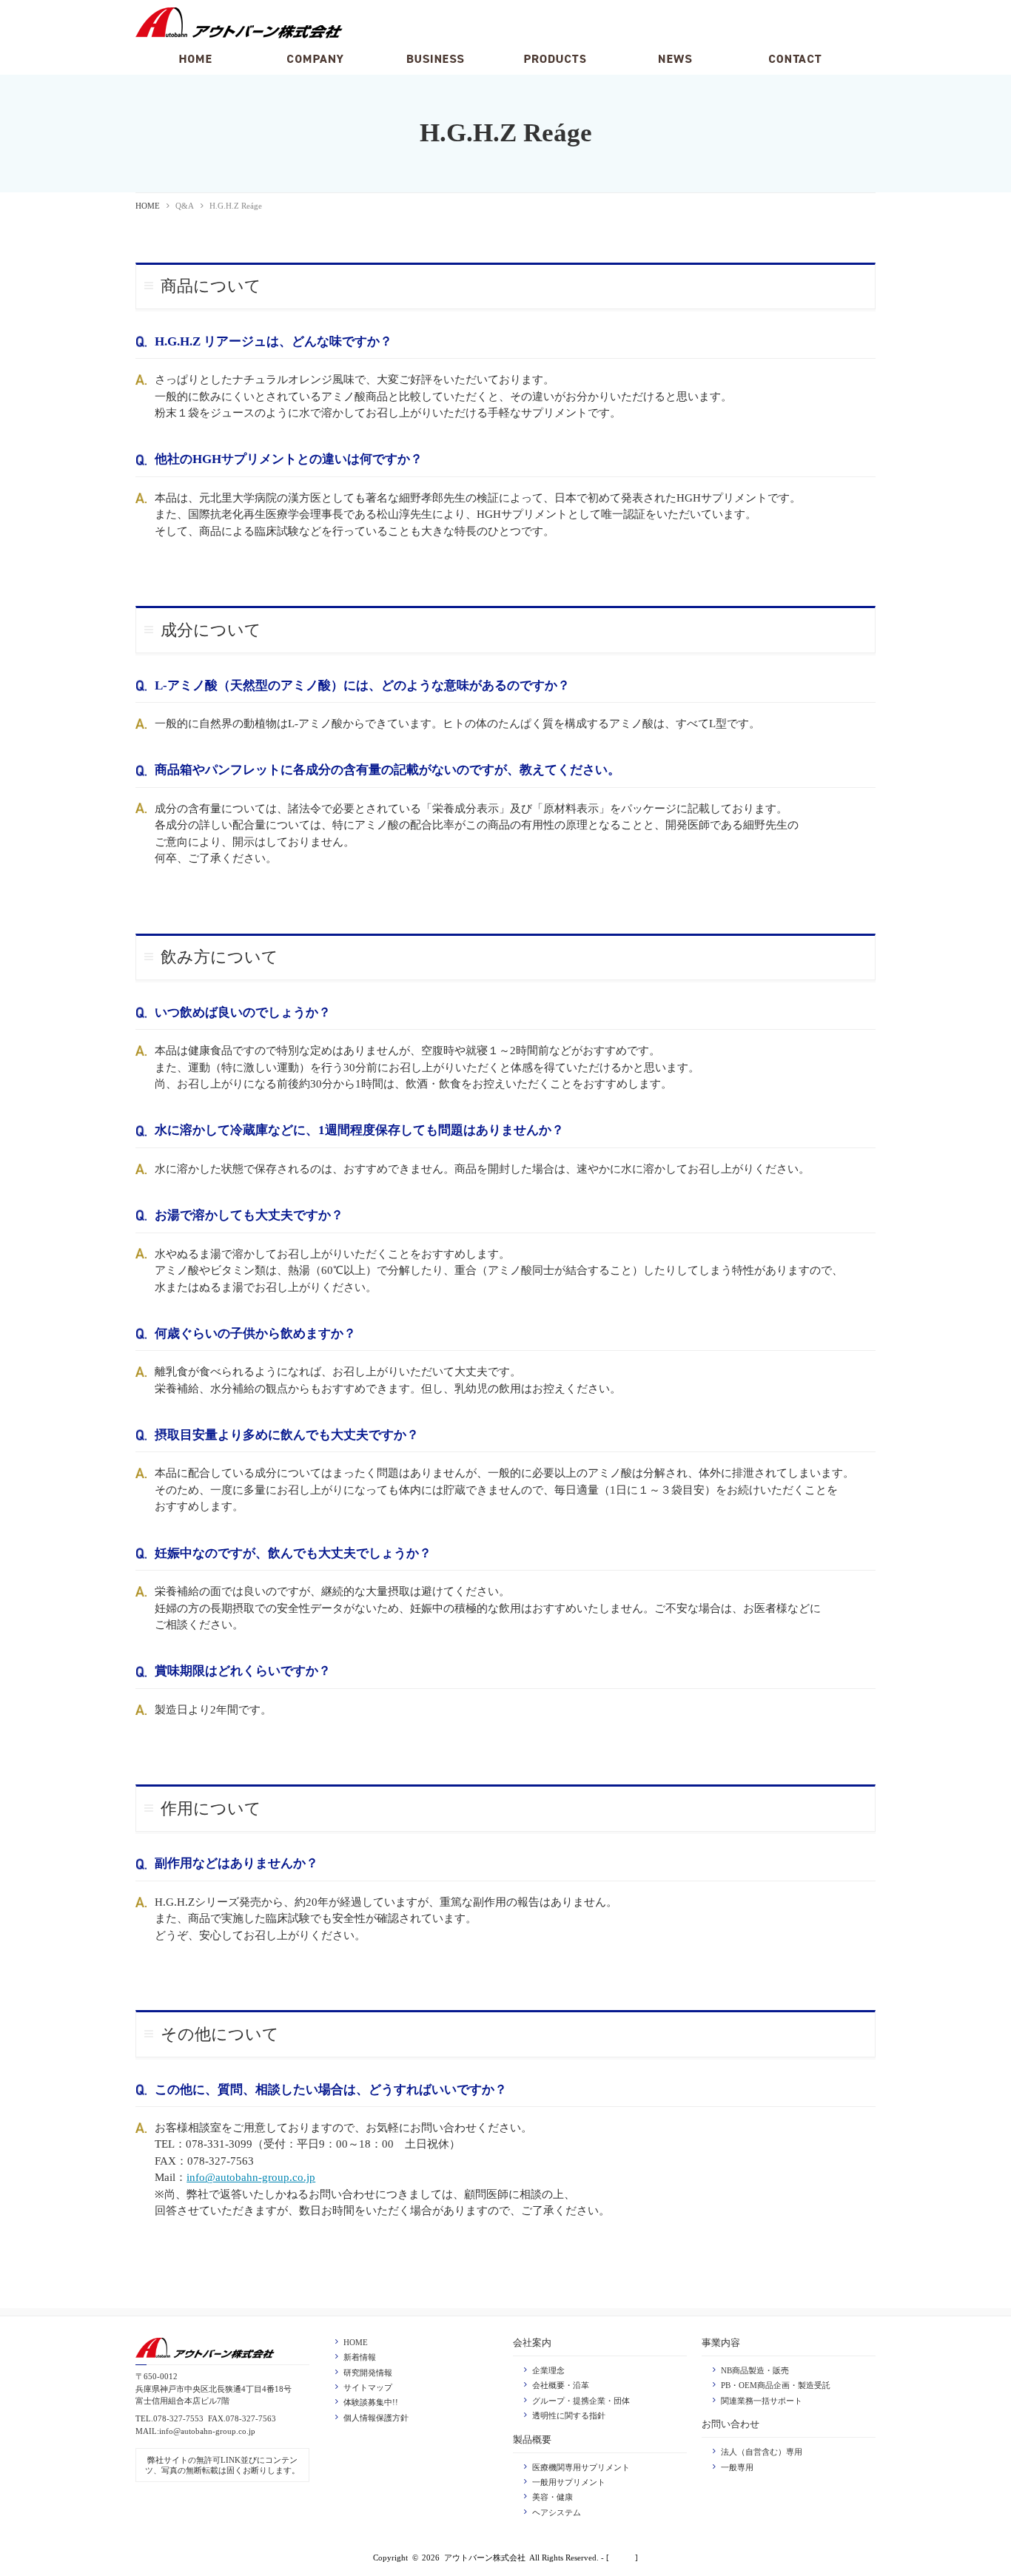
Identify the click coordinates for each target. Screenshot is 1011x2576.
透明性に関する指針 (569, 2415)
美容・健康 (552, 2497)
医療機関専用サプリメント (581, 2467)
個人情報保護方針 (376, 2418)
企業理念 (548, 2370)
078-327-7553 (178, 2418)
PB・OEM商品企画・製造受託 (776, 2385)
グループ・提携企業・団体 (581, 2401)
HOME (148, 206)
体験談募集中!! (371, 2402)
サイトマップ (368, 2387)
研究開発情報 (368, 2373)
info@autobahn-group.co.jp (251, 2177)
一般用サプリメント (569, 2482)
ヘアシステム (557, 2512)
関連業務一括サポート (762, 2401)
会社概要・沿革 (561, 2385)
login (622, 2558)
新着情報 (360, 2357)
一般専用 (737, 2467)
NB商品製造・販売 (755, 2370)
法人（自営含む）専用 (762, 2452)
